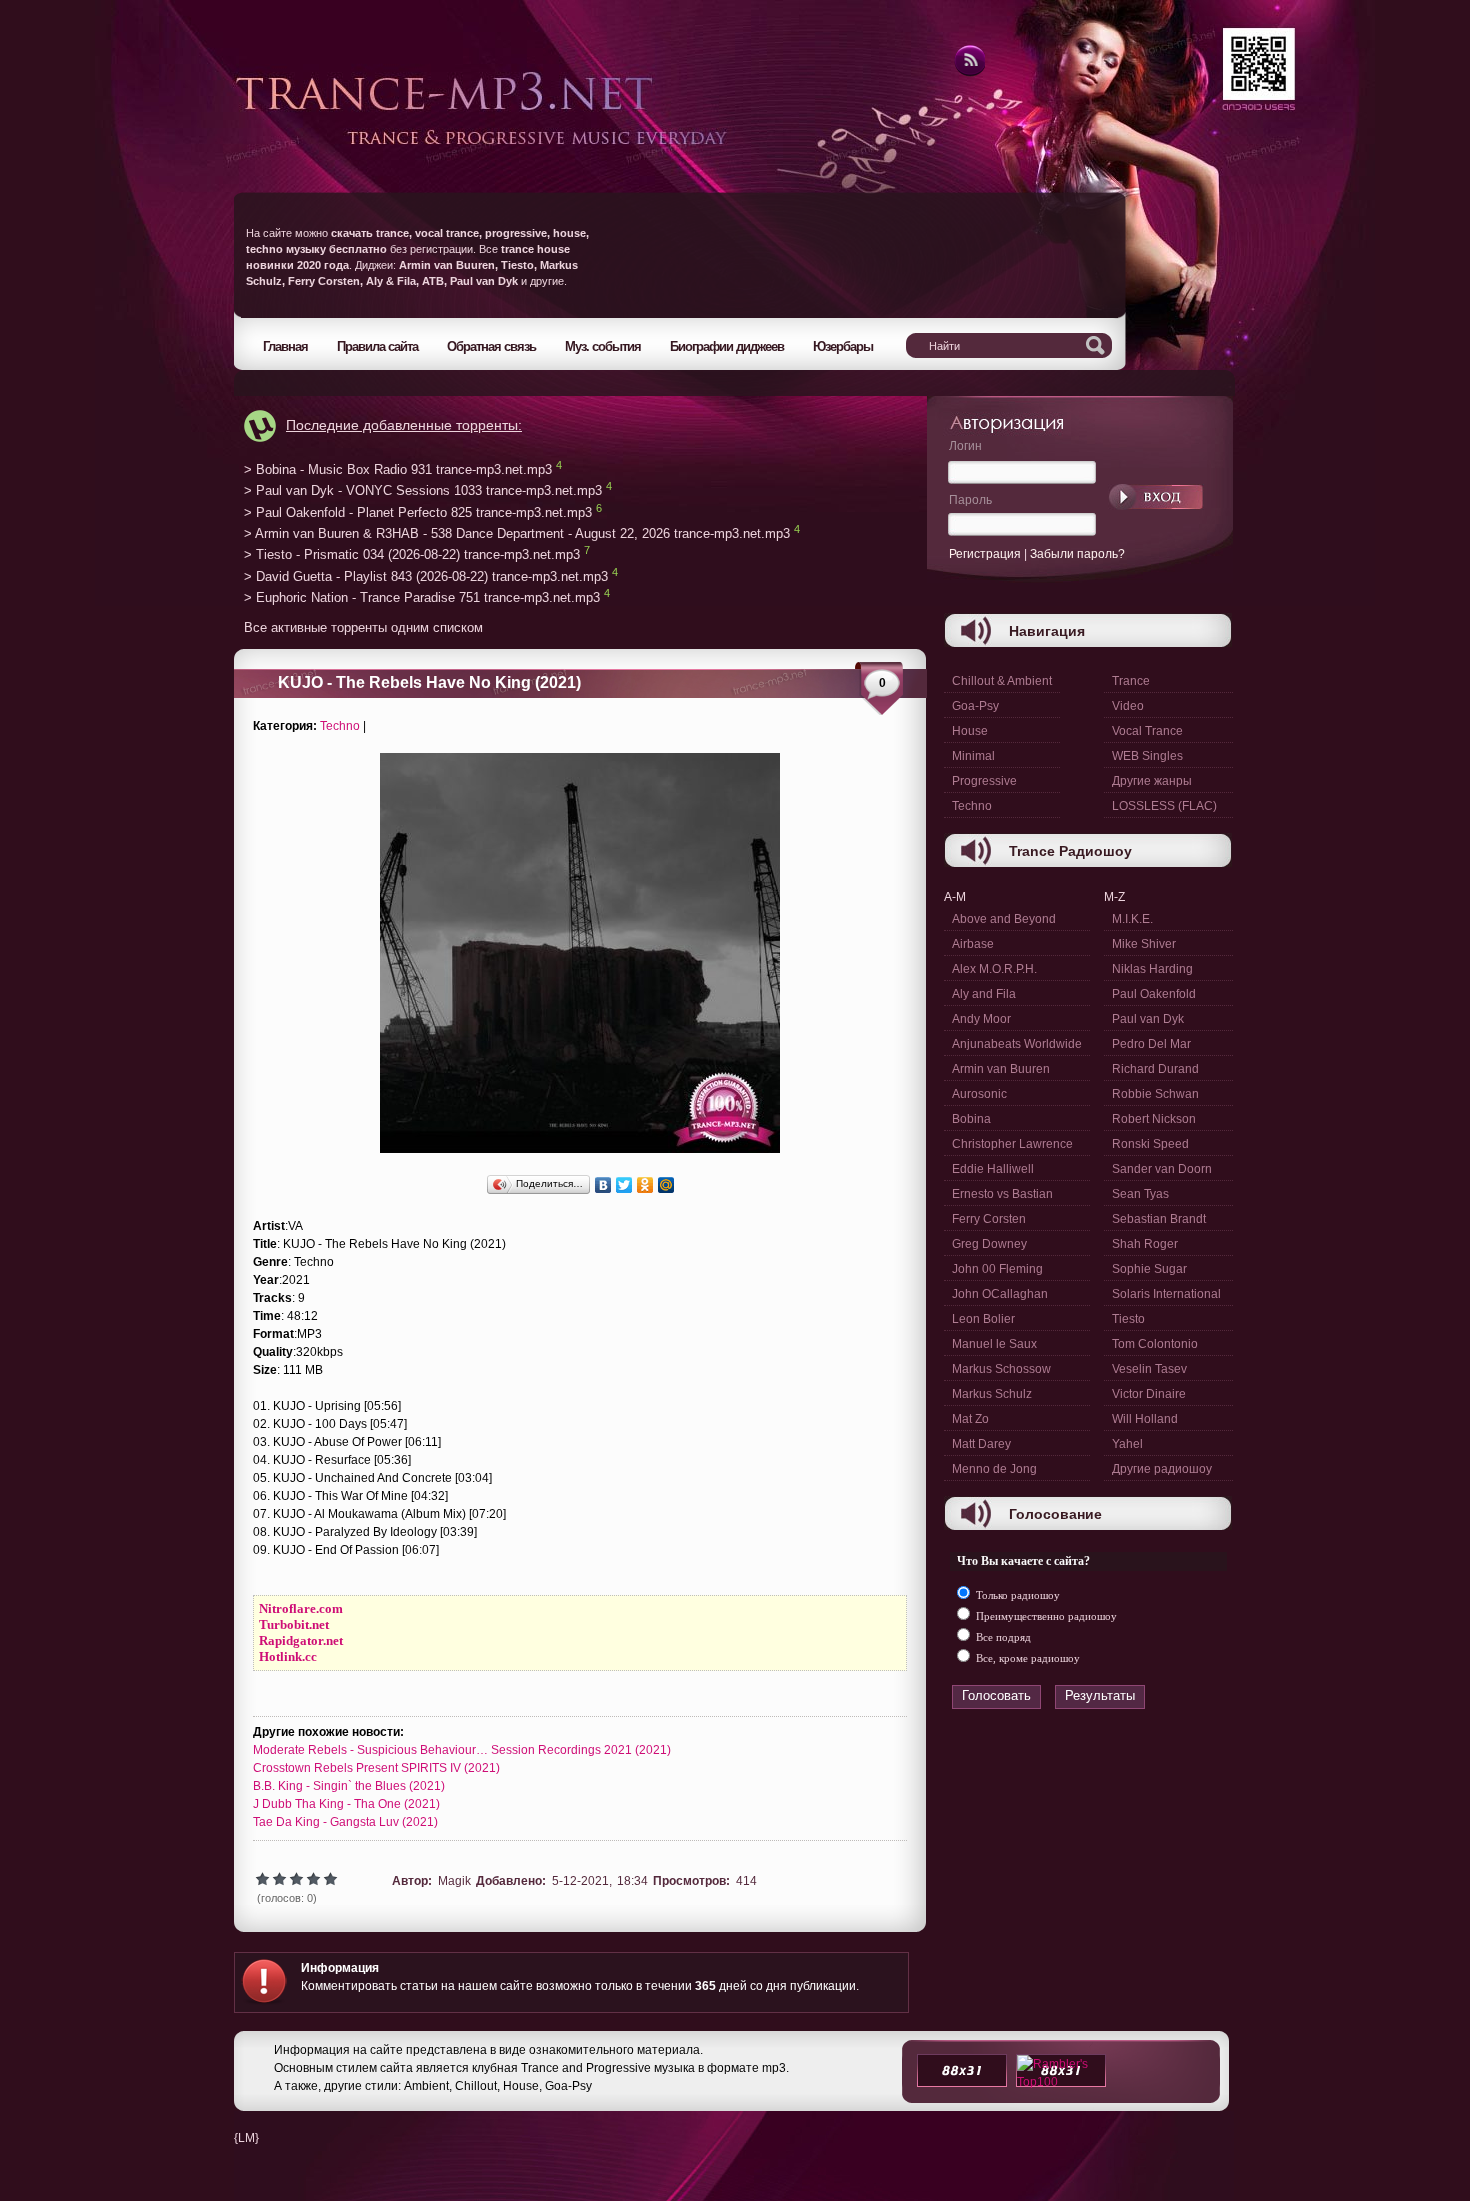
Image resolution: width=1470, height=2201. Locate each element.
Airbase (973, 944)
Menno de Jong (994, 1469)
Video (1128, 706)
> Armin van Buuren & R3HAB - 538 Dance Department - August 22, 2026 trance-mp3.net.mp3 (517, 533)
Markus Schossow (1001, 1369)
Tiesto (1128, 1319)
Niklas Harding (1152, 969)
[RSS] (968, 73)
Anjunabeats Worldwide (1017, 1044)
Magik (454, 1881)
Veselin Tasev (1149, 1369)
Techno (340, 726)
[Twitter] (624, 1185)
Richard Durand (1155, 1069)
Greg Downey (989, 1244)
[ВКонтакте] (603, 1185)
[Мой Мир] (666, 1185)
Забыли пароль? (1077, 554)
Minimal (973, 756)
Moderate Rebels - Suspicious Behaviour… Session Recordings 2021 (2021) (462, 1750)
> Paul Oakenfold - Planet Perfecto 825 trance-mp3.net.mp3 (418, 512)
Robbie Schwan (1155, 1094)
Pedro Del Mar (1151, 1044)
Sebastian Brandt (1159, 1219)
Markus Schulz (992, 1394)
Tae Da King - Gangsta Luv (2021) (345, 1822)
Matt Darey (981, 1444)
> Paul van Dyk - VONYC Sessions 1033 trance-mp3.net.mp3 (423, 491)
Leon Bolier (983, 1319)
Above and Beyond (1004, 919)
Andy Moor (981, 1019)
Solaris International (1166, 1294)
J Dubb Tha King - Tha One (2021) (346, 1804)
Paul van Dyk (1148, 1019)
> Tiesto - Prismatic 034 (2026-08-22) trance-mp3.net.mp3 (412, 555)
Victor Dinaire (1149, 1394)
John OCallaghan (1000, 1294)
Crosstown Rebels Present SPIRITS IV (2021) (376, 1768)
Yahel (1127, 1444)
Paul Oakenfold (1154, 994)
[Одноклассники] (645, 1185)
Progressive (984, 781)
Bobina (971, 1119)
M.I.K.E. (1132, 919)
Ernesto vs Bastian (1002, 1194)
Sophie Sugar (1149, 1269)
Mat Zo (970, 1419)
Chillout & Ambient (1002, 681)
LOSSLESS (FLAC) (1164, 806)
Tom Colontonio (1155, 1344)
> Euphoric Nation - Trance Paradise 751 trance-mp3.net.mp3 (422, 598)
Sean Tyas (1140, 1194)
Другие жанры (1152, 781)
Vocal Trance (1147, 731)
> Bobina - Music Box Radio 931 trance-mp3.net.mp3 (398, 469)
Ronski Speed (1150, 1144)
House (970, 731)
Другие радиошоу (1162, 1469)
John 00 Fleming (997, 1269)
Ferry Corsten (989, 1219)
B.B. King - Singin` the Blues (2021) (349, 1786)
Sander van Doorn (1162, 1169)
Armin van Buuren (1001, 1069)
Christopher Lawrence (1012, 1144)
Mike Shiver (1144, 944)
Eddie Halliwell (993, 1169)
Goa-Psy (975, 706)
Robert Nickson (1154, 1119)
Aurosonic (979, 1094)
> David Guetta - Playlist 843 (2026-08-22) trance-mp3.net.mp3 (426, 576)
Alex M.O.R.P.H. (994, 969)
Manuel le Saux (994, 1344)
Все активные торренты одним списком (363, 627)
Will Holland (1145, 1419)
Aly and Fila (984, 994)
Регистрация (985, 554)
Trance (1131, 681)
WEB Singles (1147, 756)
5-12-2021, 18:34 (600, 1881)
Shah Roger (1145, 1244)
